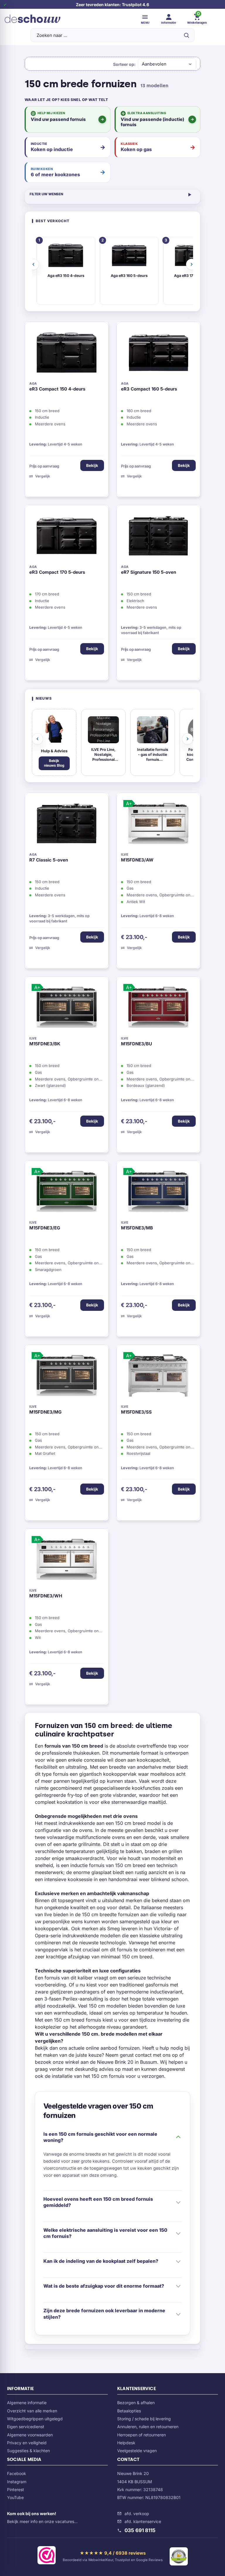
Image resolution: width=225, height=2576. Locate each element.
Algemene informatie (27, 2403)
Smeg (114, 1928)
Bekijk (92, 465)
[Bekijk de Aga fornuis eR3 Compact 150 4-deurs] (67, 354)
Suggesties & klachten (28, 2451)
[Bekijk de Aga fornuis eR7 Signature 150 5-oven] (158, 537)
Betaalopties (129, 2411)
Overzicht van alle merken (32, 2411)
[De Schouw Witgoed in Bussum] (33, 19)
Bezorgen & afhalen (136, 2403)
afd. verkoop (137, 2514)
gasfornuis (157, 1985)
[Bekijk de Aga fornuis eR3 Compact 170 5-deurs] (67, 537)
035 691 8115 (140, 2530)
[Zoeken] (186, 35)
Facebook (17, 2473)
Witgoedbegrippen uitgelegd (35, 2419)
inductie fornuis (87, 1865)
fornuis (61, 1774)
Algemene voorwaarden (30, 2435)
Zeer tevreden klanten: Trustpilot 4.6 (112, 5)
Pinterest (16, 2489)
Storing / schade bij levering (144, 2419)
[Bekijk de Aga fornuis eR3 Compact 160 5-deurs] (158, 354)
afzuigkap (79, 1957)
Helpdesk (126, 2443)
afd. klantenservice (143, 2521)
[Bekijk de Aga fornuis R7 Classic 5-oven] (67, 825)
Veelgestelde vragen (137, 2451)
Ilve (48, 1914)
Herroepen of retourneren (142, 2435)
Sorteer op (124, 64)
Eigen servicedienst (26, 2427)
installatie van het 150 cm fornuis (88, 2076)
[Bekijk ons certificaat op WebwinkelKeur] (47, 2556)
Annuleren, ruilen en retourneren (148, 2427)
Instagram (17, 2482)
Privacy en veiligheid (27, 2443)
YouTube (15, 2497)
